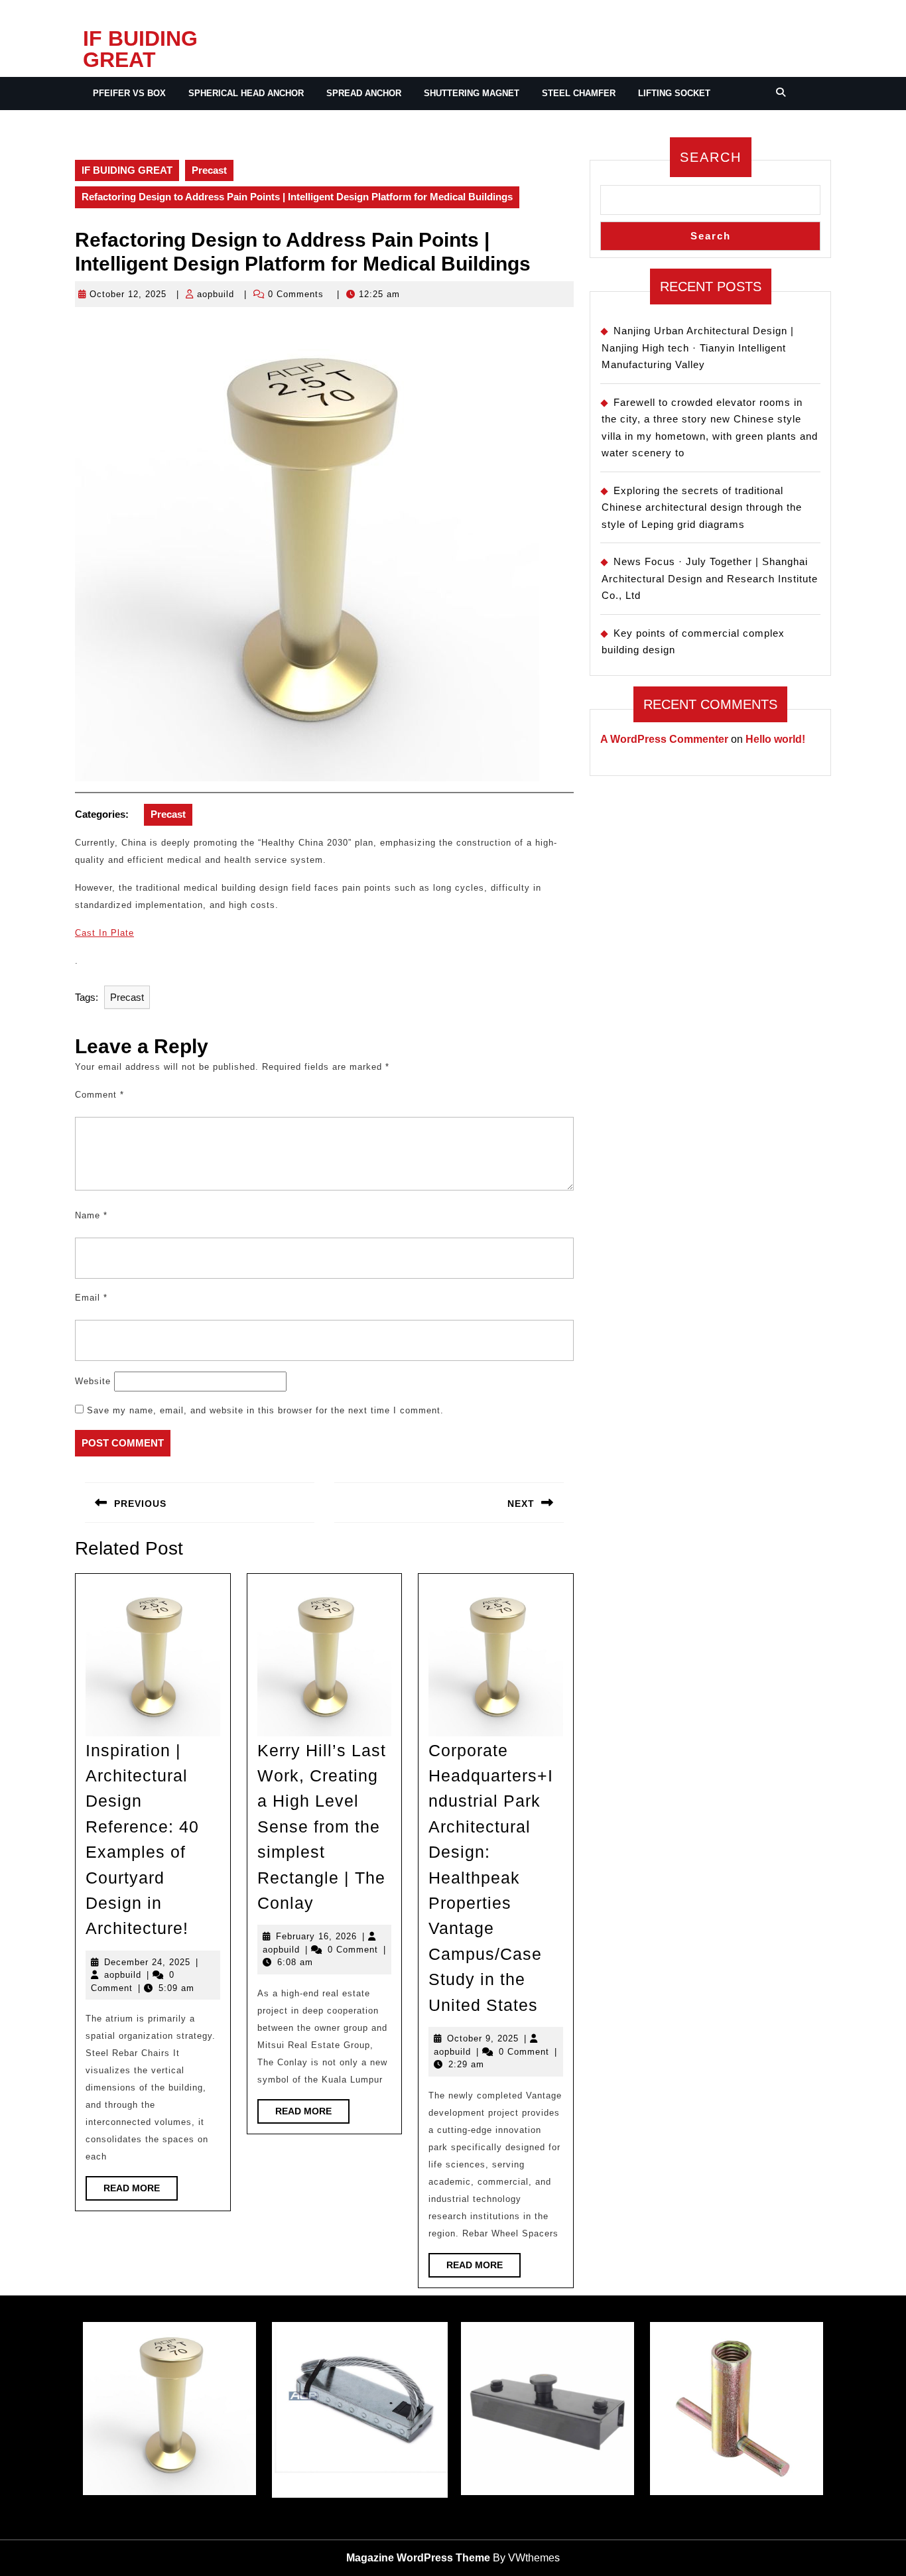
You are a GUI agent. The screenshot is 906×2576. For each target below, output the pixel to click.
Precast (209, 170)
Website (93, 1381)
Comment (99, 1095)
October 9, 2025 (483, 2038)
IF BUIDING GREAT (140, 49)
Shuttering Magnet (472, 93)
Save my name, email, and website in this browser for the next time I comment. (265, 1410)
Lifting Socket (674, 93)
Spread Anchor (364, 93)
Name (91, 1215)
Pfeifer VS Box (129, 93)
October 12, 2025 (128, 294)
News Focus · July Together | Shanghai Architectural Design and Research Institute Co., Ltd (710, 578)
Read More (141, 2191)
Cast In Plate (104, 933)
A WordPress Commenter (664, 739)
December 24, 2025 (147, 1962)
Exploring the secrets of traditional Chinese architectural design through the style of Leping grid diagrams (702, 507)
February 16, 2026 (316, 1936)
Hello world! (775, 739)
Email (91, 1298)
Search (711, 157)
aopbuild (216, 294)
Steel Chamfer (579, 93)
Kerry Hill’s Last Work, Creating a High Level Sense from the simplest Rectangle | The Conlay (322, 1827)
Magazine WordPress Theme (418, 2558)
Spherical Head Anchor (246, 93)
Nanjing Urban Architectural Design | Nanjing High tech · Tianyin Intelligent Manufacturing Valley (698, 348)
